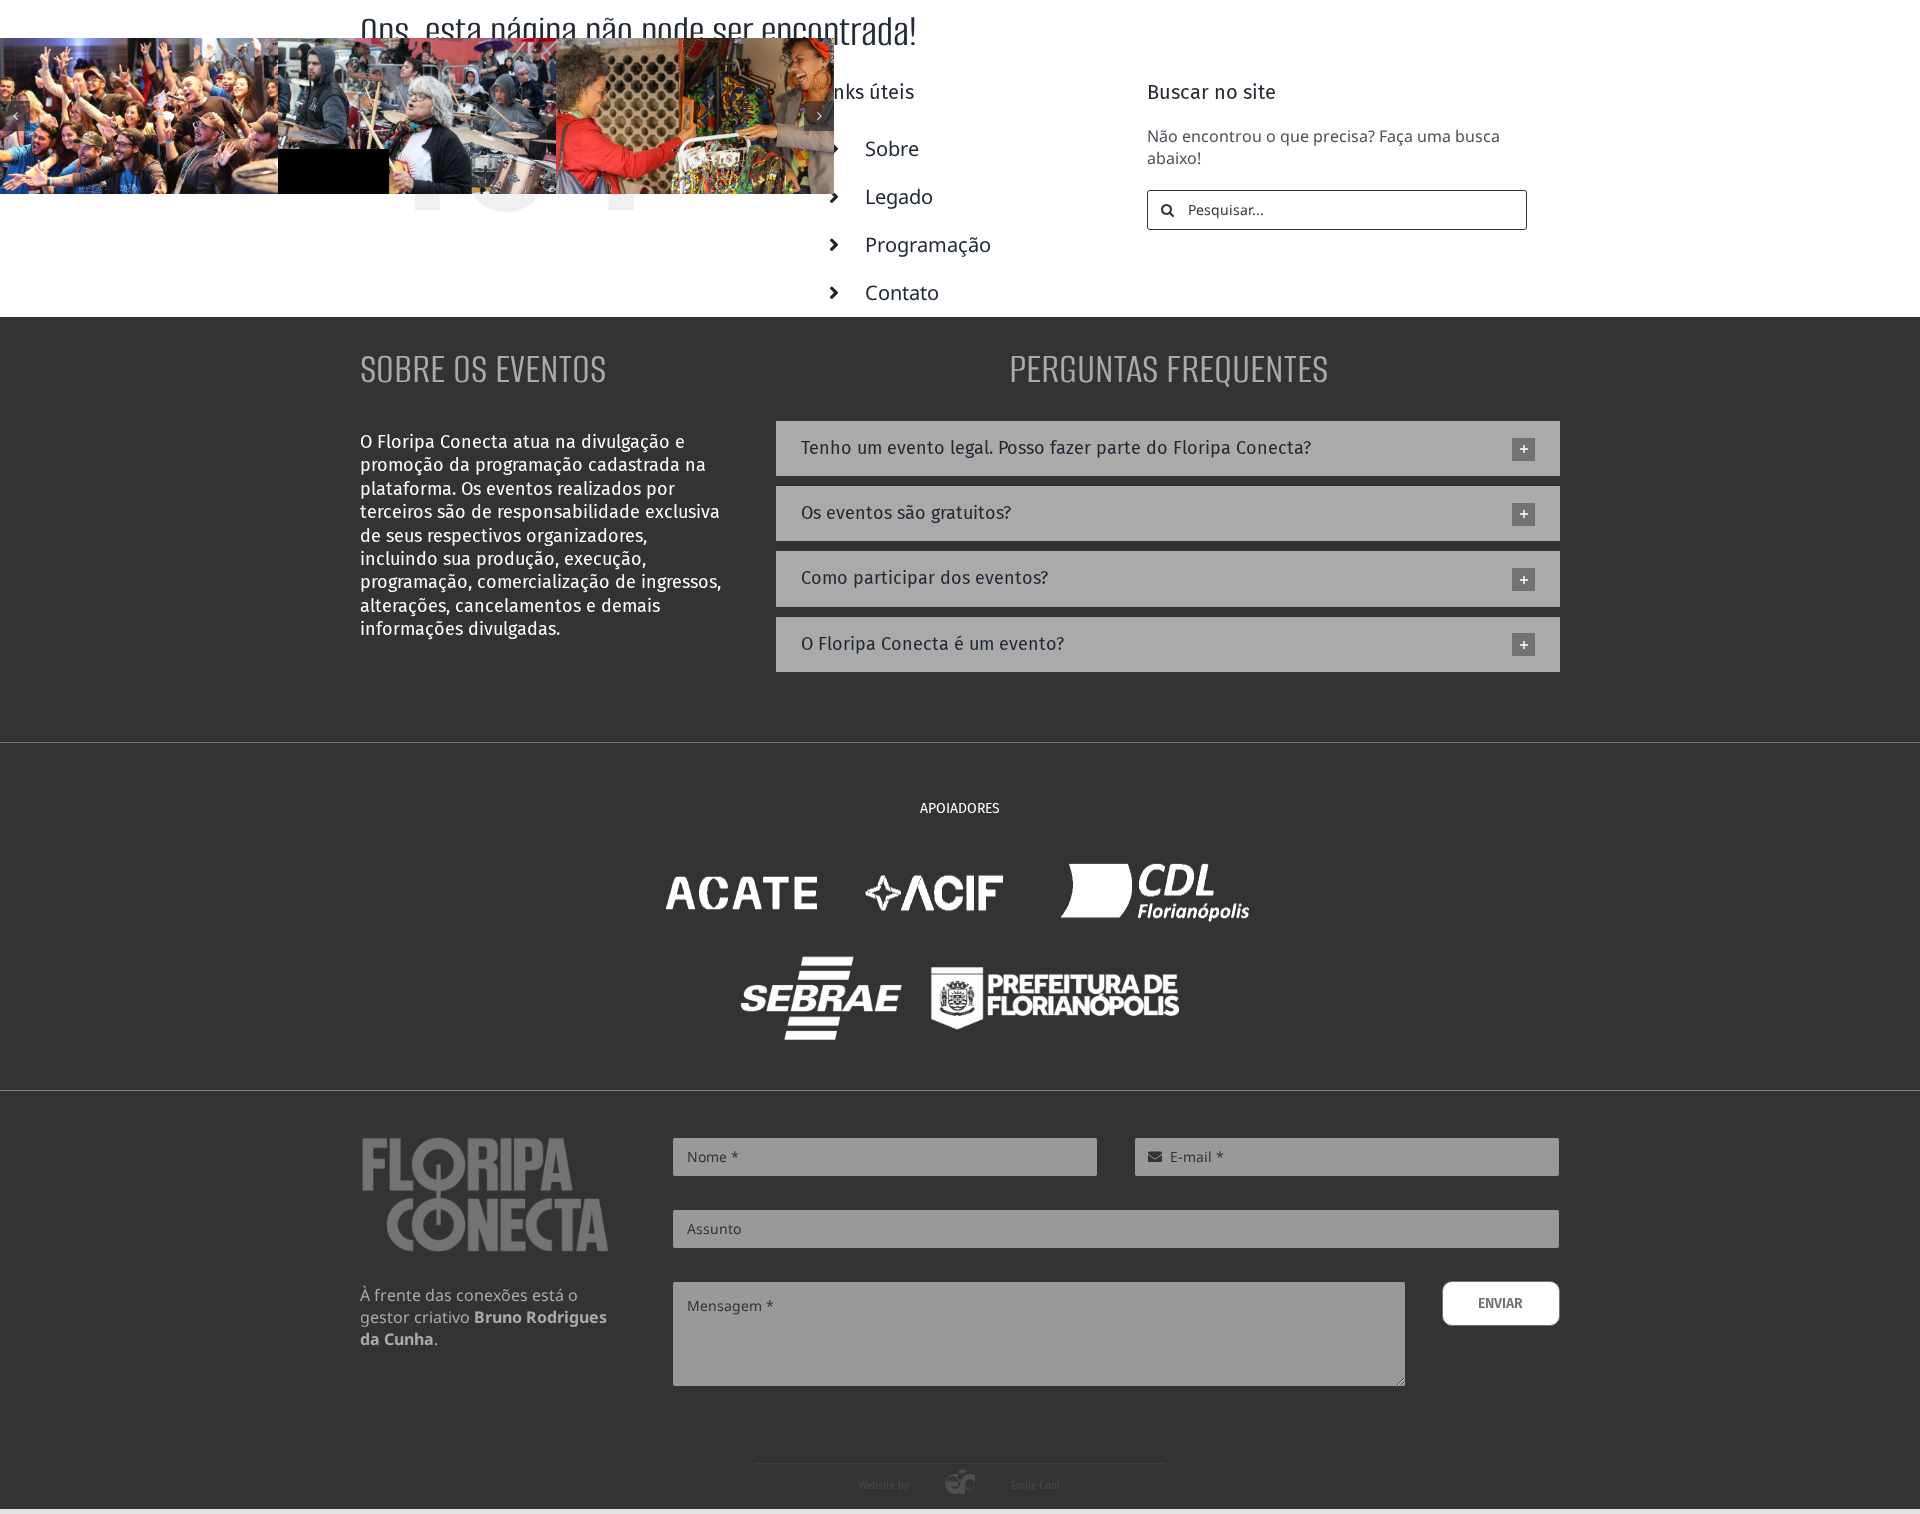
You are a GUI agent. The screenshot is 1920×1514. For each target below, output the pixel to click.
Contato (902, 292)
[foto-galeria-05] (695, 116)
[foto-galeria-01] (417, 116)
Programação (928, 244)
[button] (15, 116)
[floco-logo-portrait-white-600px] (1540, 38)
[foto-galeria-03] (139, 116)
